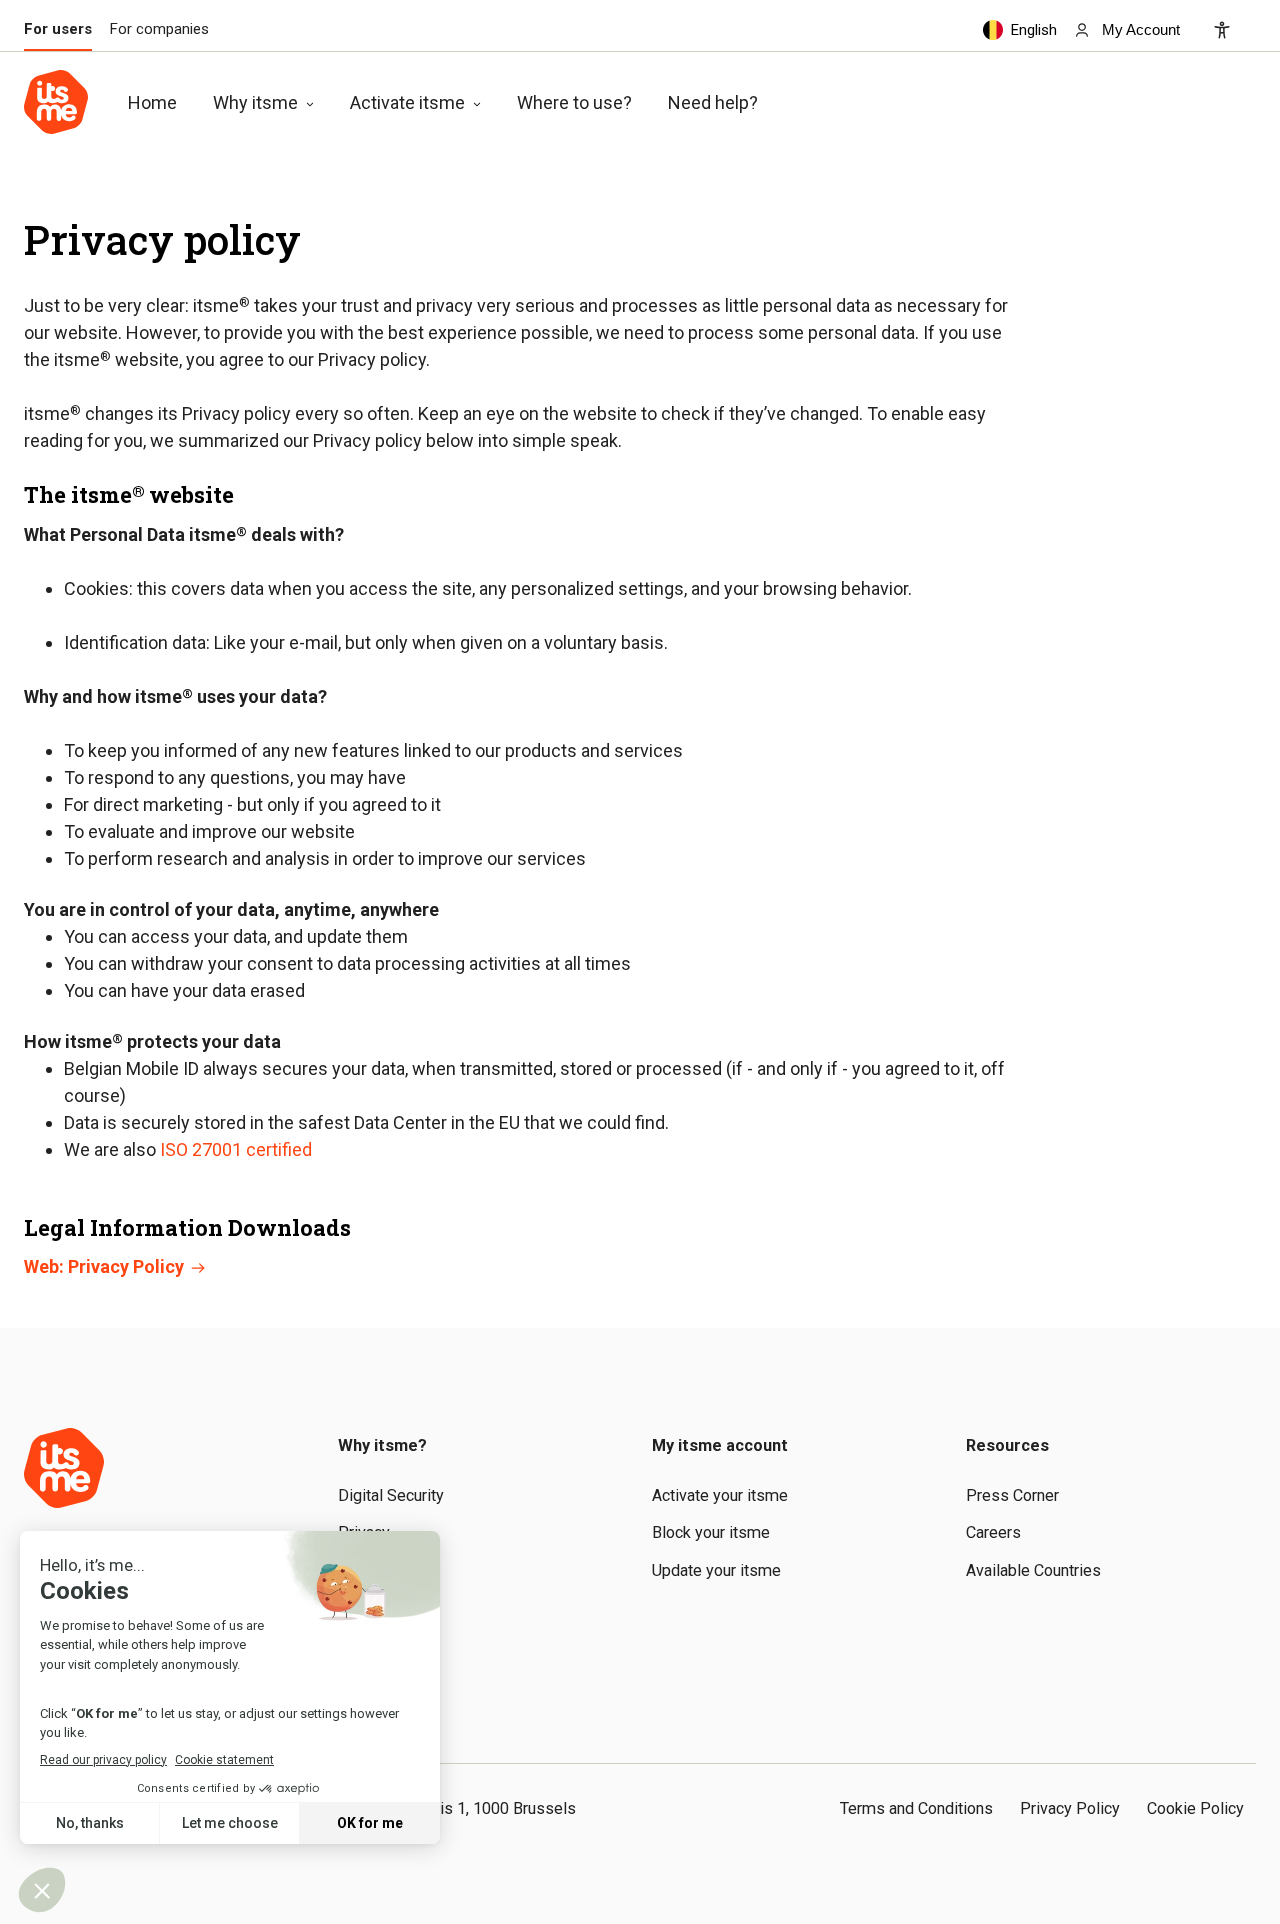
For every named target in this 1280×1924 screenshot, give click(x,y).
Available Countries (1033, 1570)
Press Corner (1012, 1495)
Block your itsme (711, 1532)
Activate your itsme (720, 1495)
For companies (159, 29)
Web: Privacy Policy (106, 1266)
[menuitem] (1126, 29)
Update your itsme (716, 1570)
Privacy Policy (1070, 1808)
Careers (993, 1532)
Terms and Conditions (916, 1808)
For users (58, 29)
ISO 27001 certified (236, 1149)
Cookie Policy (1195, 1808)
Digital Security (391, 1495)
